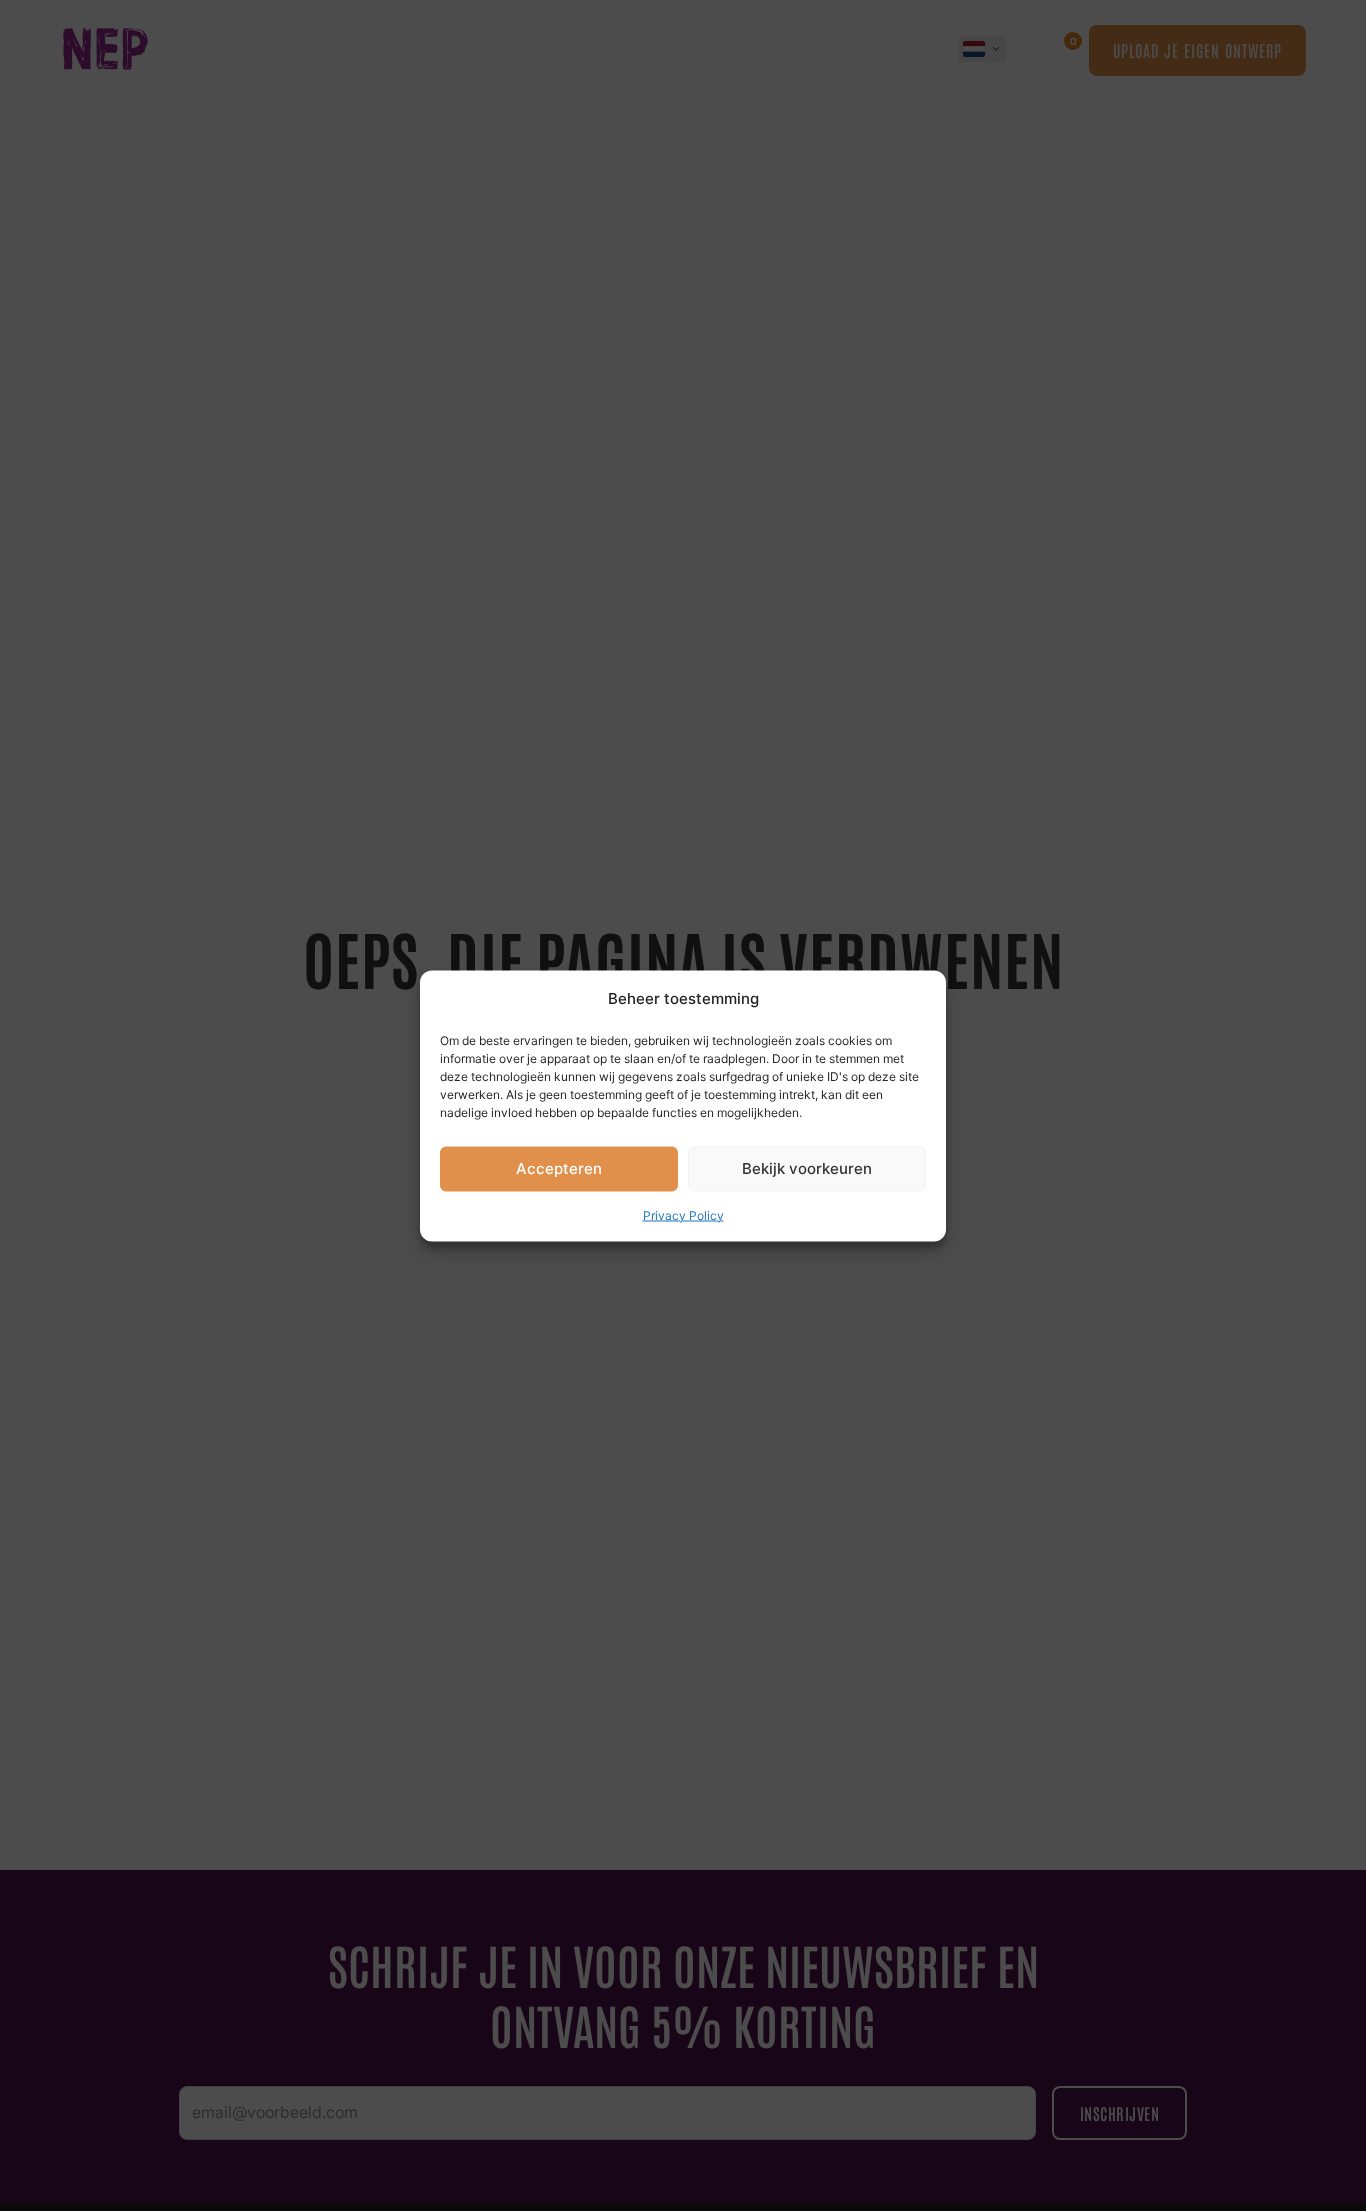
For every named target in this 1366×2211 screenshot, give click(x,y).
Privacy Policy (683, 1214)
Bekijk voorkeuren (807, 1167)
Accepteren (559, 1167)
